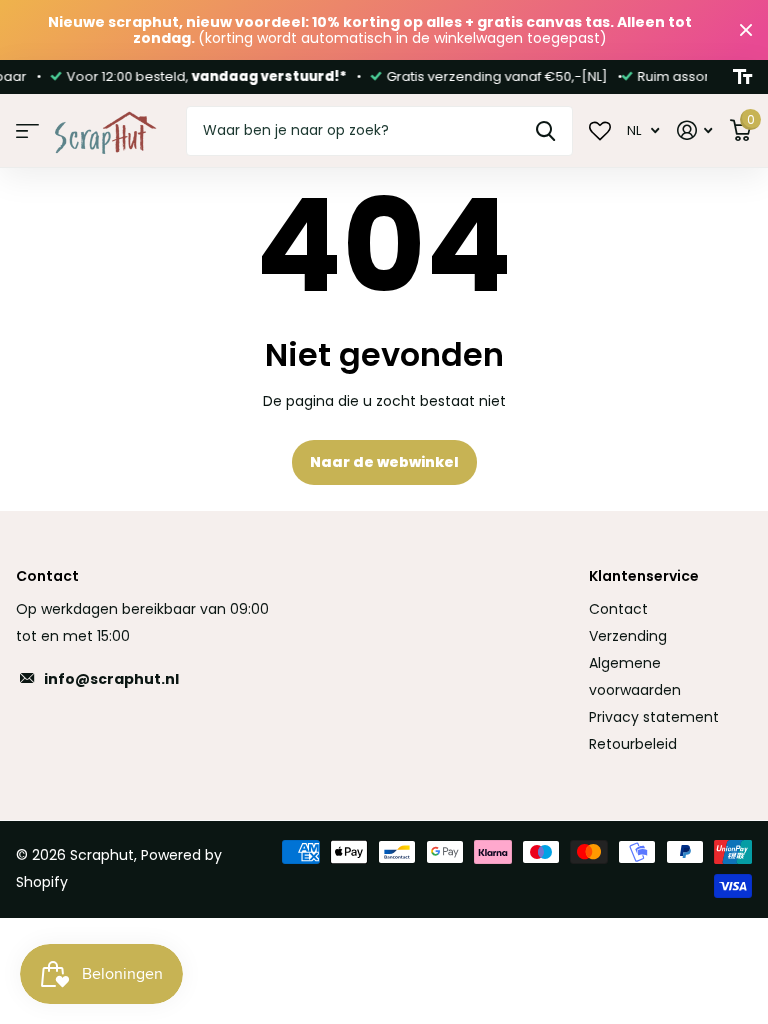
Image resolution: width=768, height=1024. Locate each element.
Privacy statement (654, 717)
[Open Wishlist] (600, 130)
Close (746, 30)
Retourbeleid (633, 744)
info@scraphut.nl (111, 679)
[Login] (694, 130)
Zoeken (545, 131)
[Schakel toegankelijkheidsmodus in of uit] (742, 77)
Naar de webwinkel (384, 462)
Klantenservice (644, 576)
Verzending (628, 636)
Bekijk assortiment (27, 131)
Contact (618, 609)
